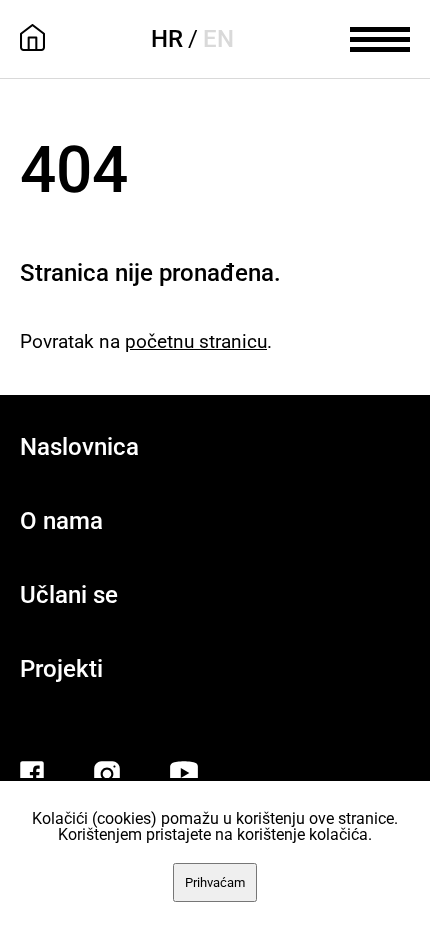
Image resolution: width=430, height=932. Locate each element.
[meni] (380, 37)
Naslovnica (79, 447)
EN (218, 39)
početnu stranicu (196, 341)
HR (167, 39)
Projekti (61, 669)
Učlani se (69, 595)
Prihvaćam (215, 882)
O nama (61, 521)
